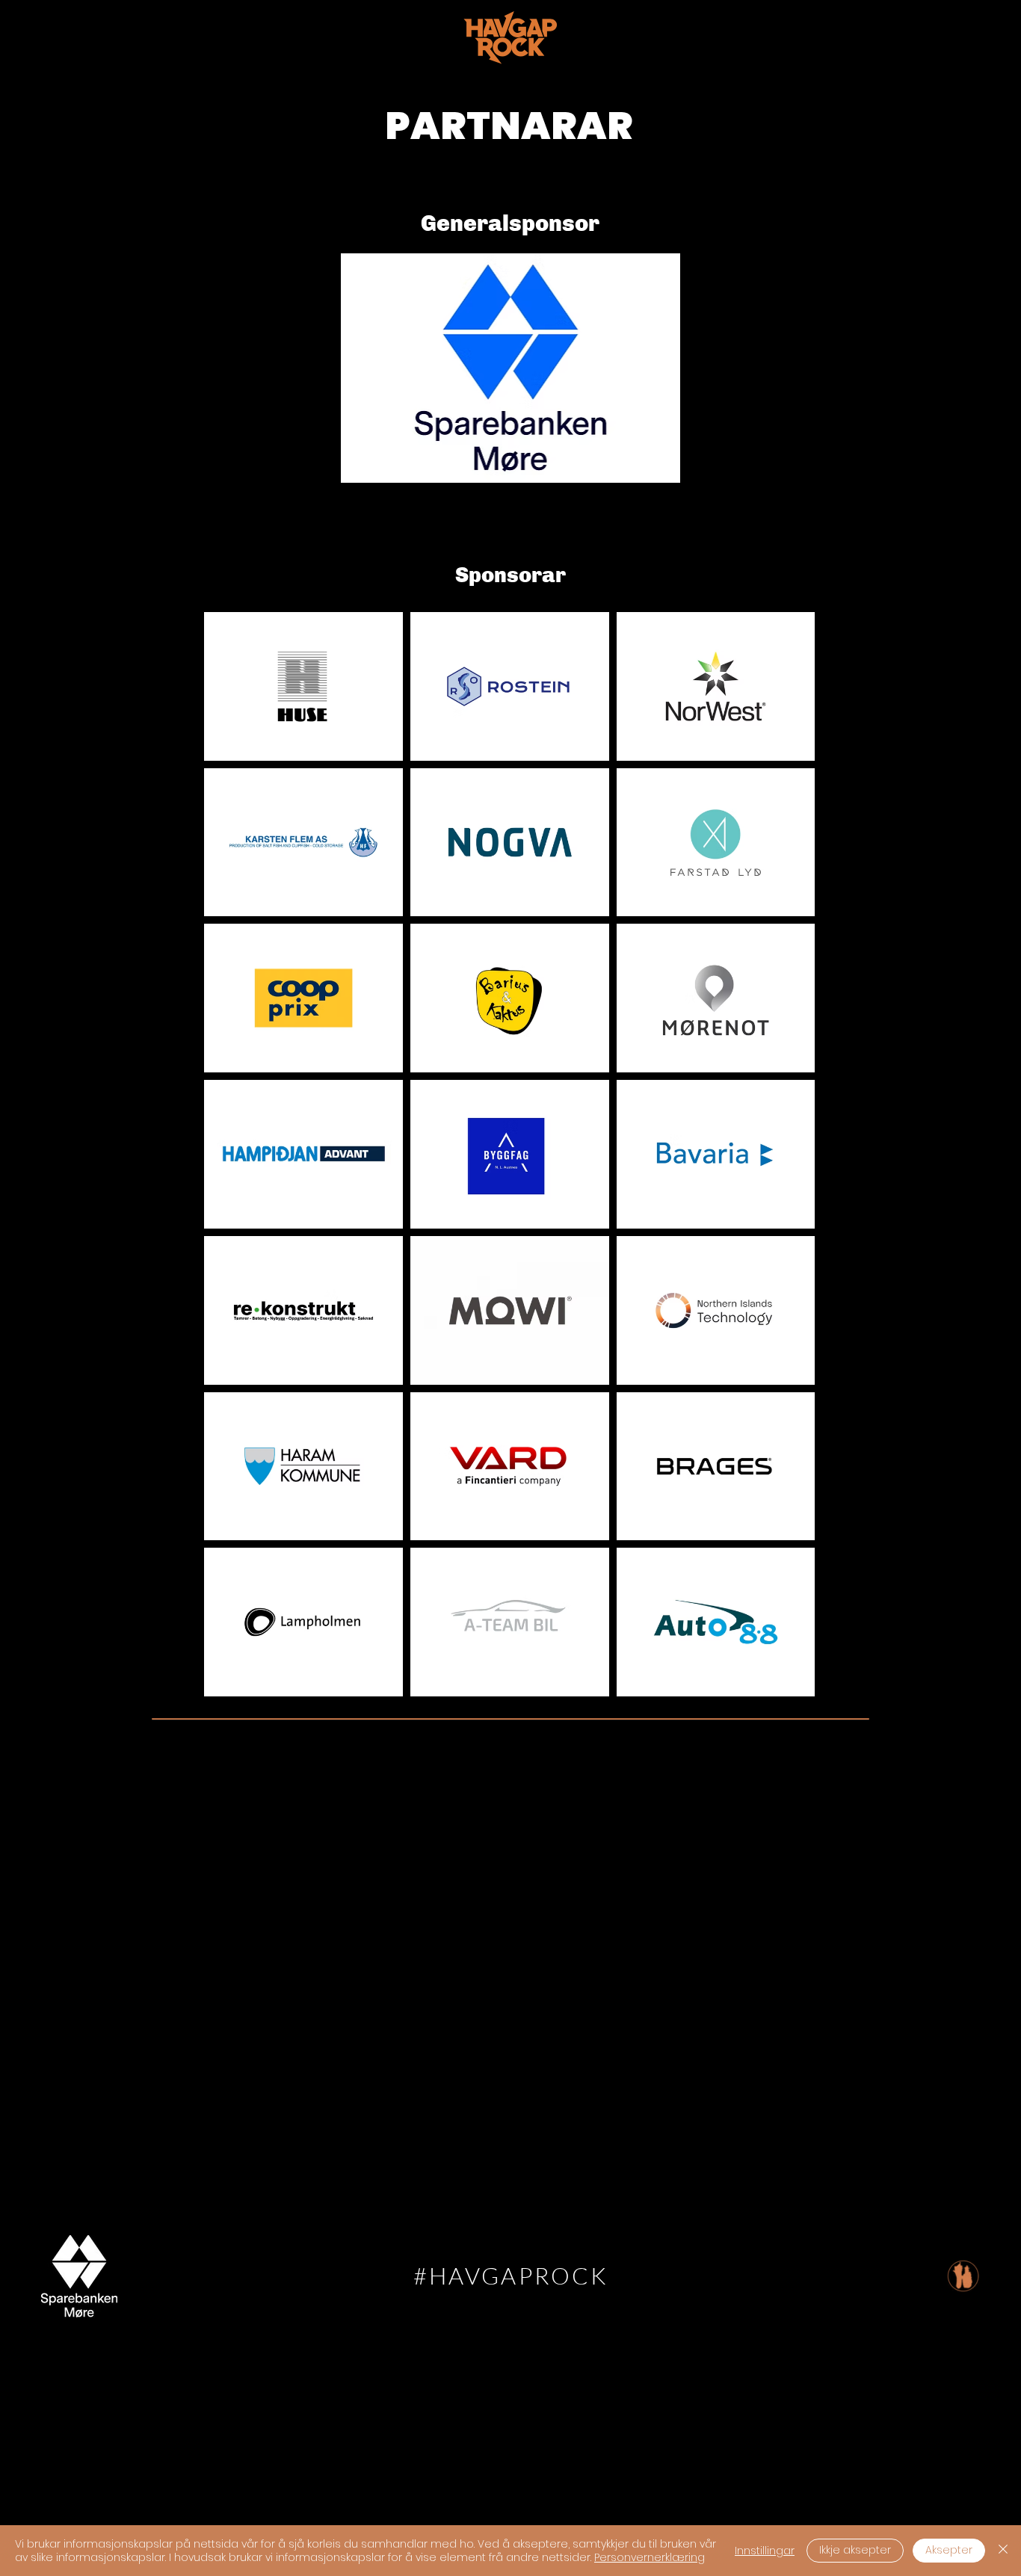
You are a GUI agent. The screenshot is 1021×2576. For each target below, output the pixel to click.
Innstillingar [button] (765, 2551)
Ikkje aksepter (855, 2550)
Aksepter (949, 2550)
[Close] (1003, 2551)
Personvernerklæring (650, 2557)
